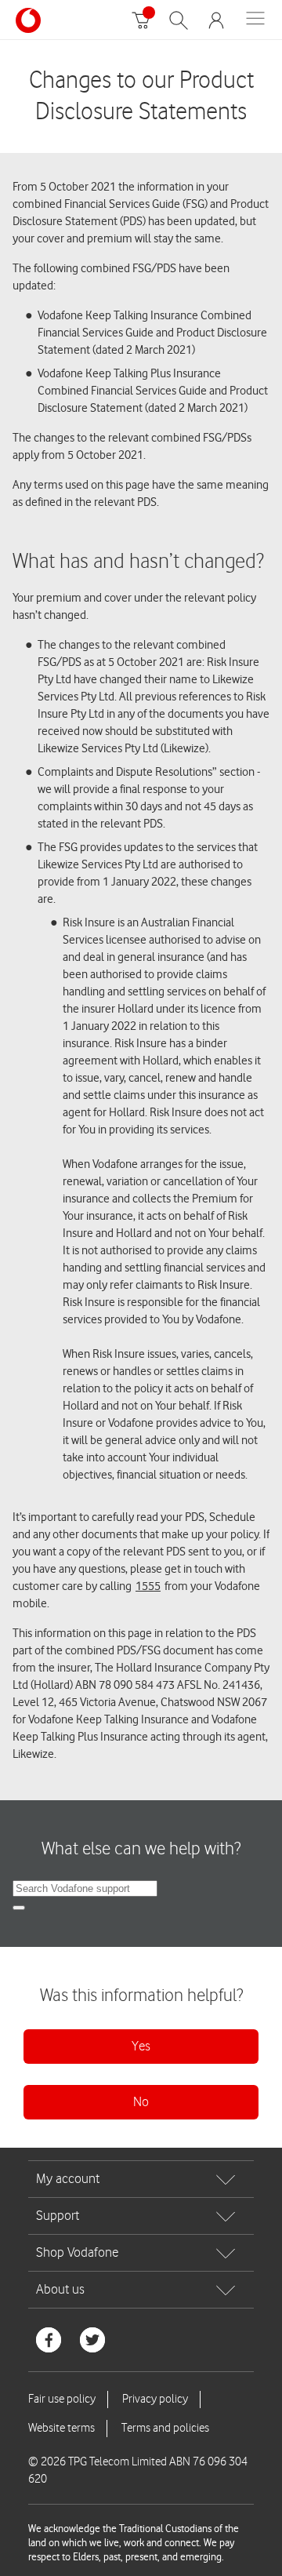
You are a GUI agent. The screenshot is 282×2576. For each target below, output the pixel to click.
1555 (148, 1586)
